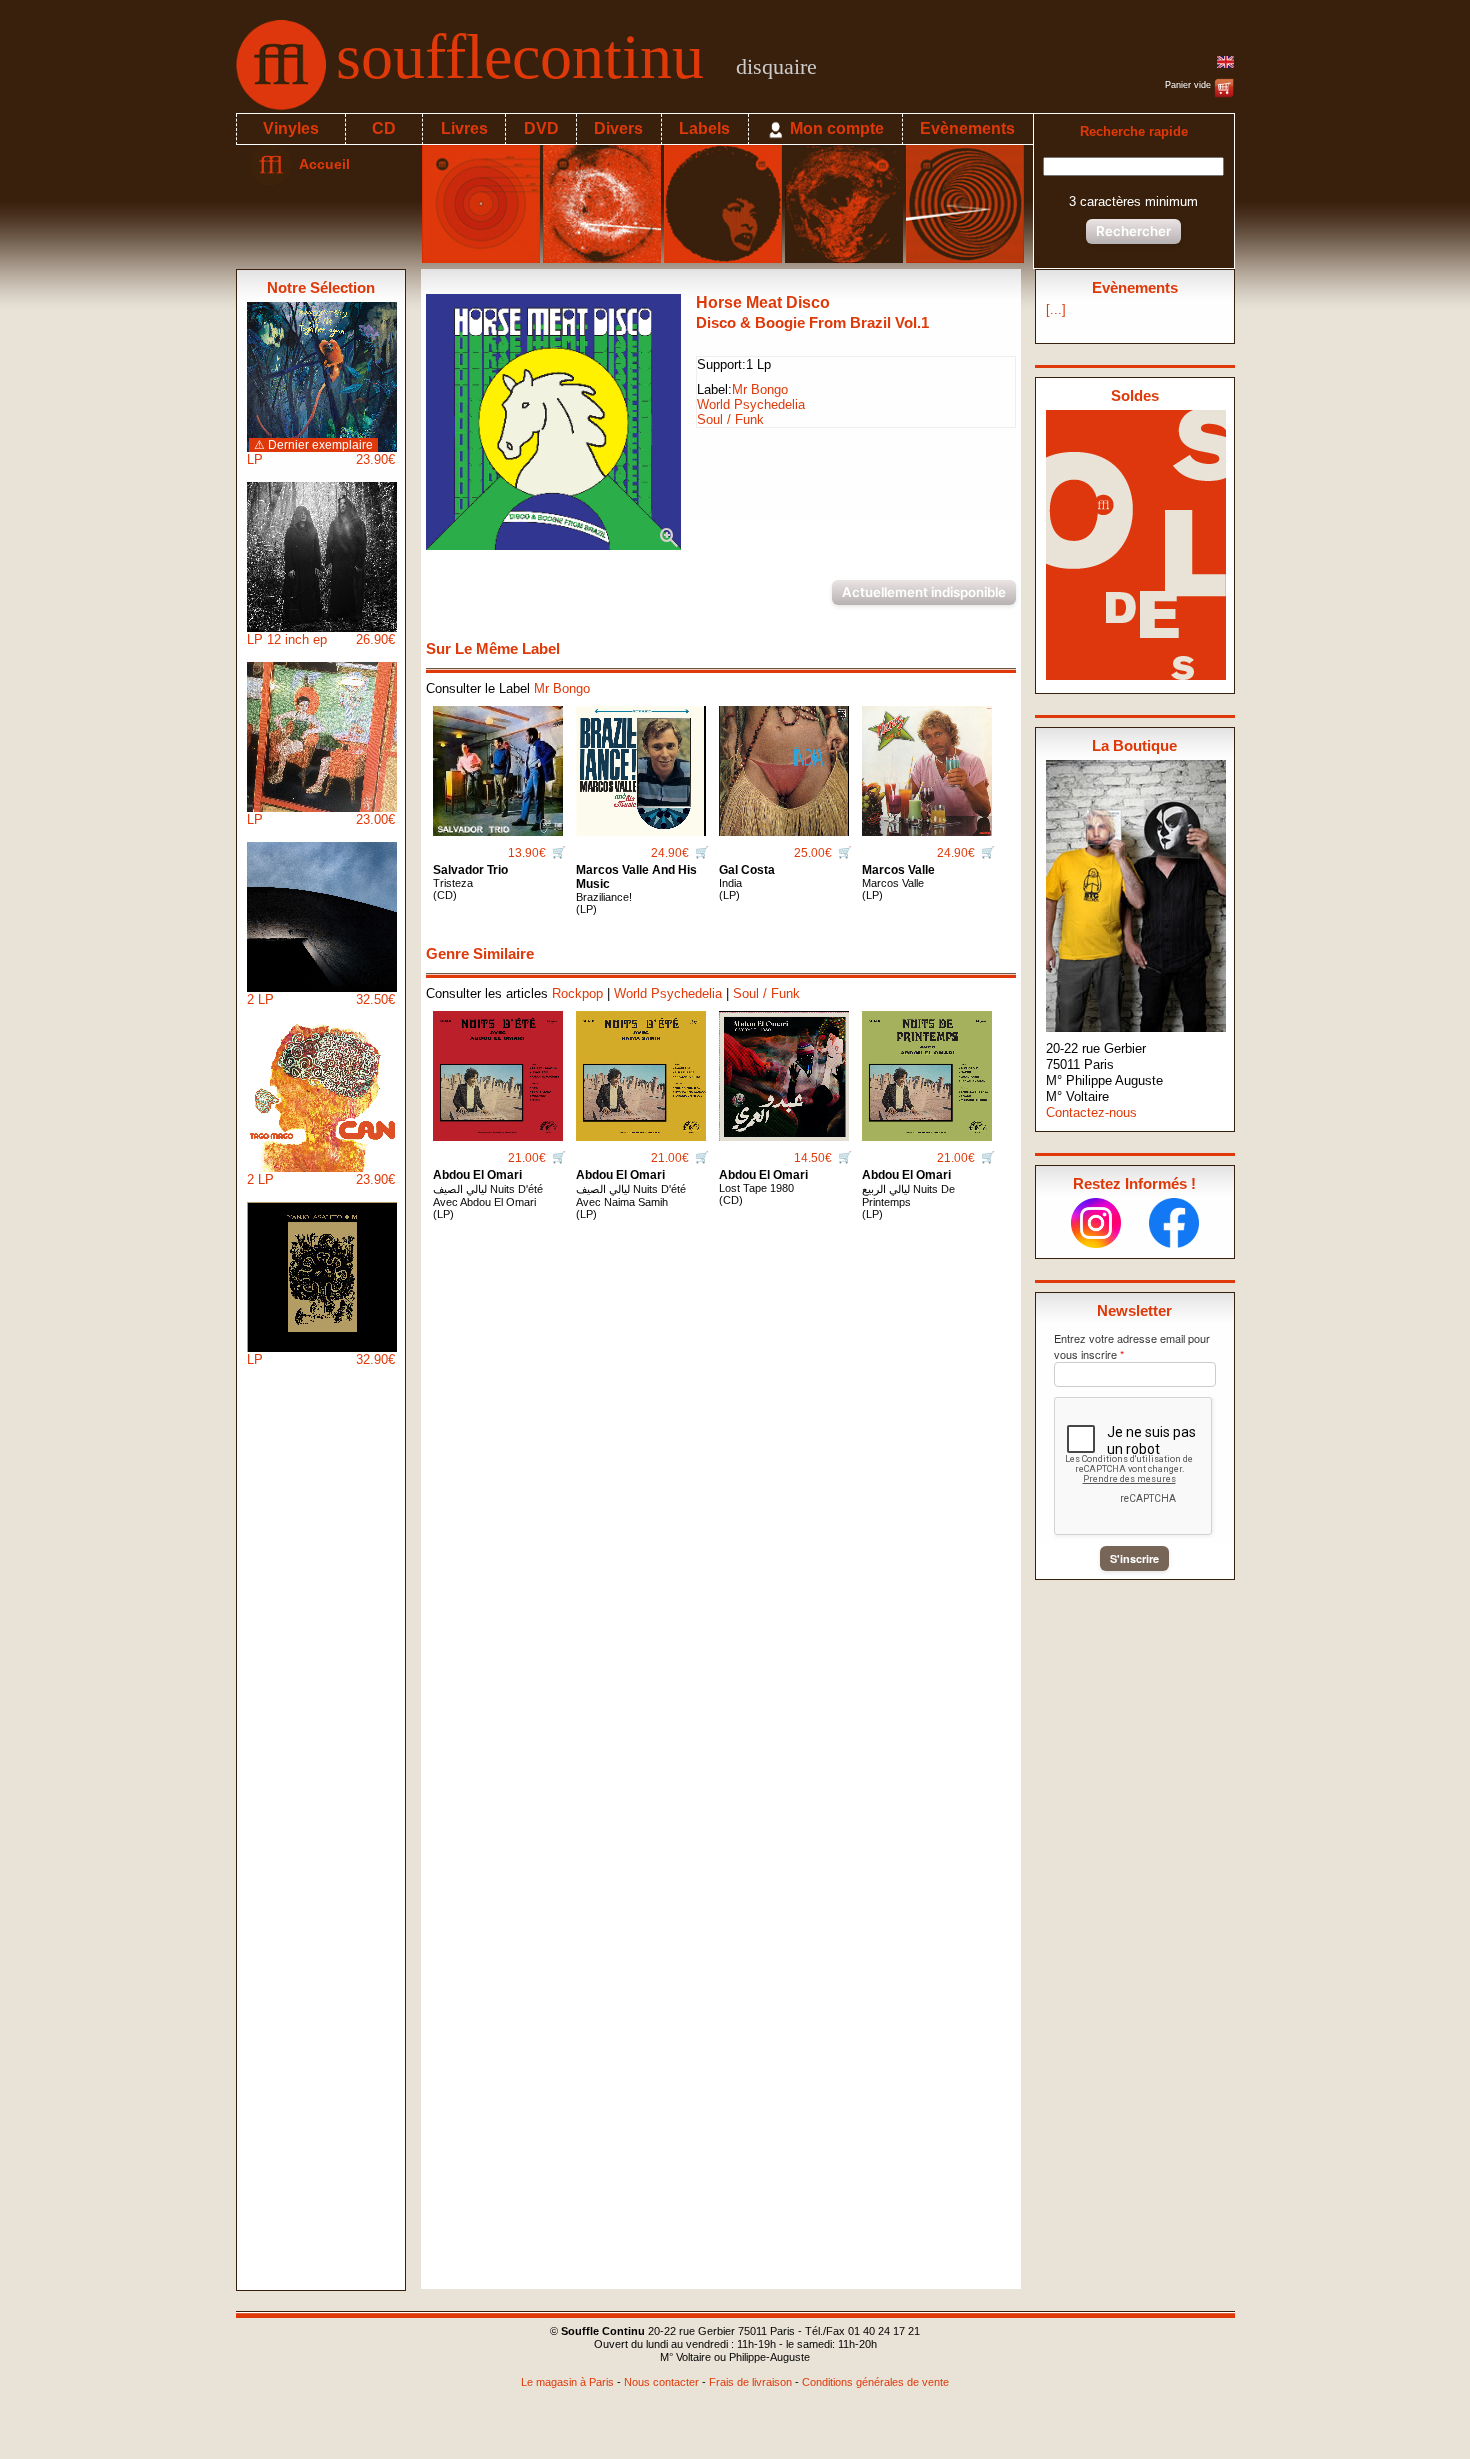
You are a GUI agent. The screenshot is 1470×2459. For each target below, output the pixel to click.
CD (384, 128)
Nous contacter (661, 2382)
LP (321, 452)
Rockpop (577, 993)
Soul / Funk (730, 419)
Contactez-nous (1091, 1112)
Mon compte (835, 128)
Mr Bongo (760, 389)
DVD (541, 128)
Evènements (967, 128)
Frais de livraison (750, 2382)
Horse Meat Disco (763, 302)
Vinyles (291, 128)
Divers (618, 128)
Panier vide (1189, 85)
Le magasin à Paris (567, 2382)
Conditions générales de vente (875, 2382)
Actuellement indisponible (924, 592)
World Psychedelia (751, 404)
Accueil (320, 164)
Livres (464, 128)
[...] (1056, 309)
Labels (704, 128)
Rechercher (1133, 231)
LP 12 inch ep (321, 639)
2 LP (321, 999)
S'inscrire (1134, 1558)
